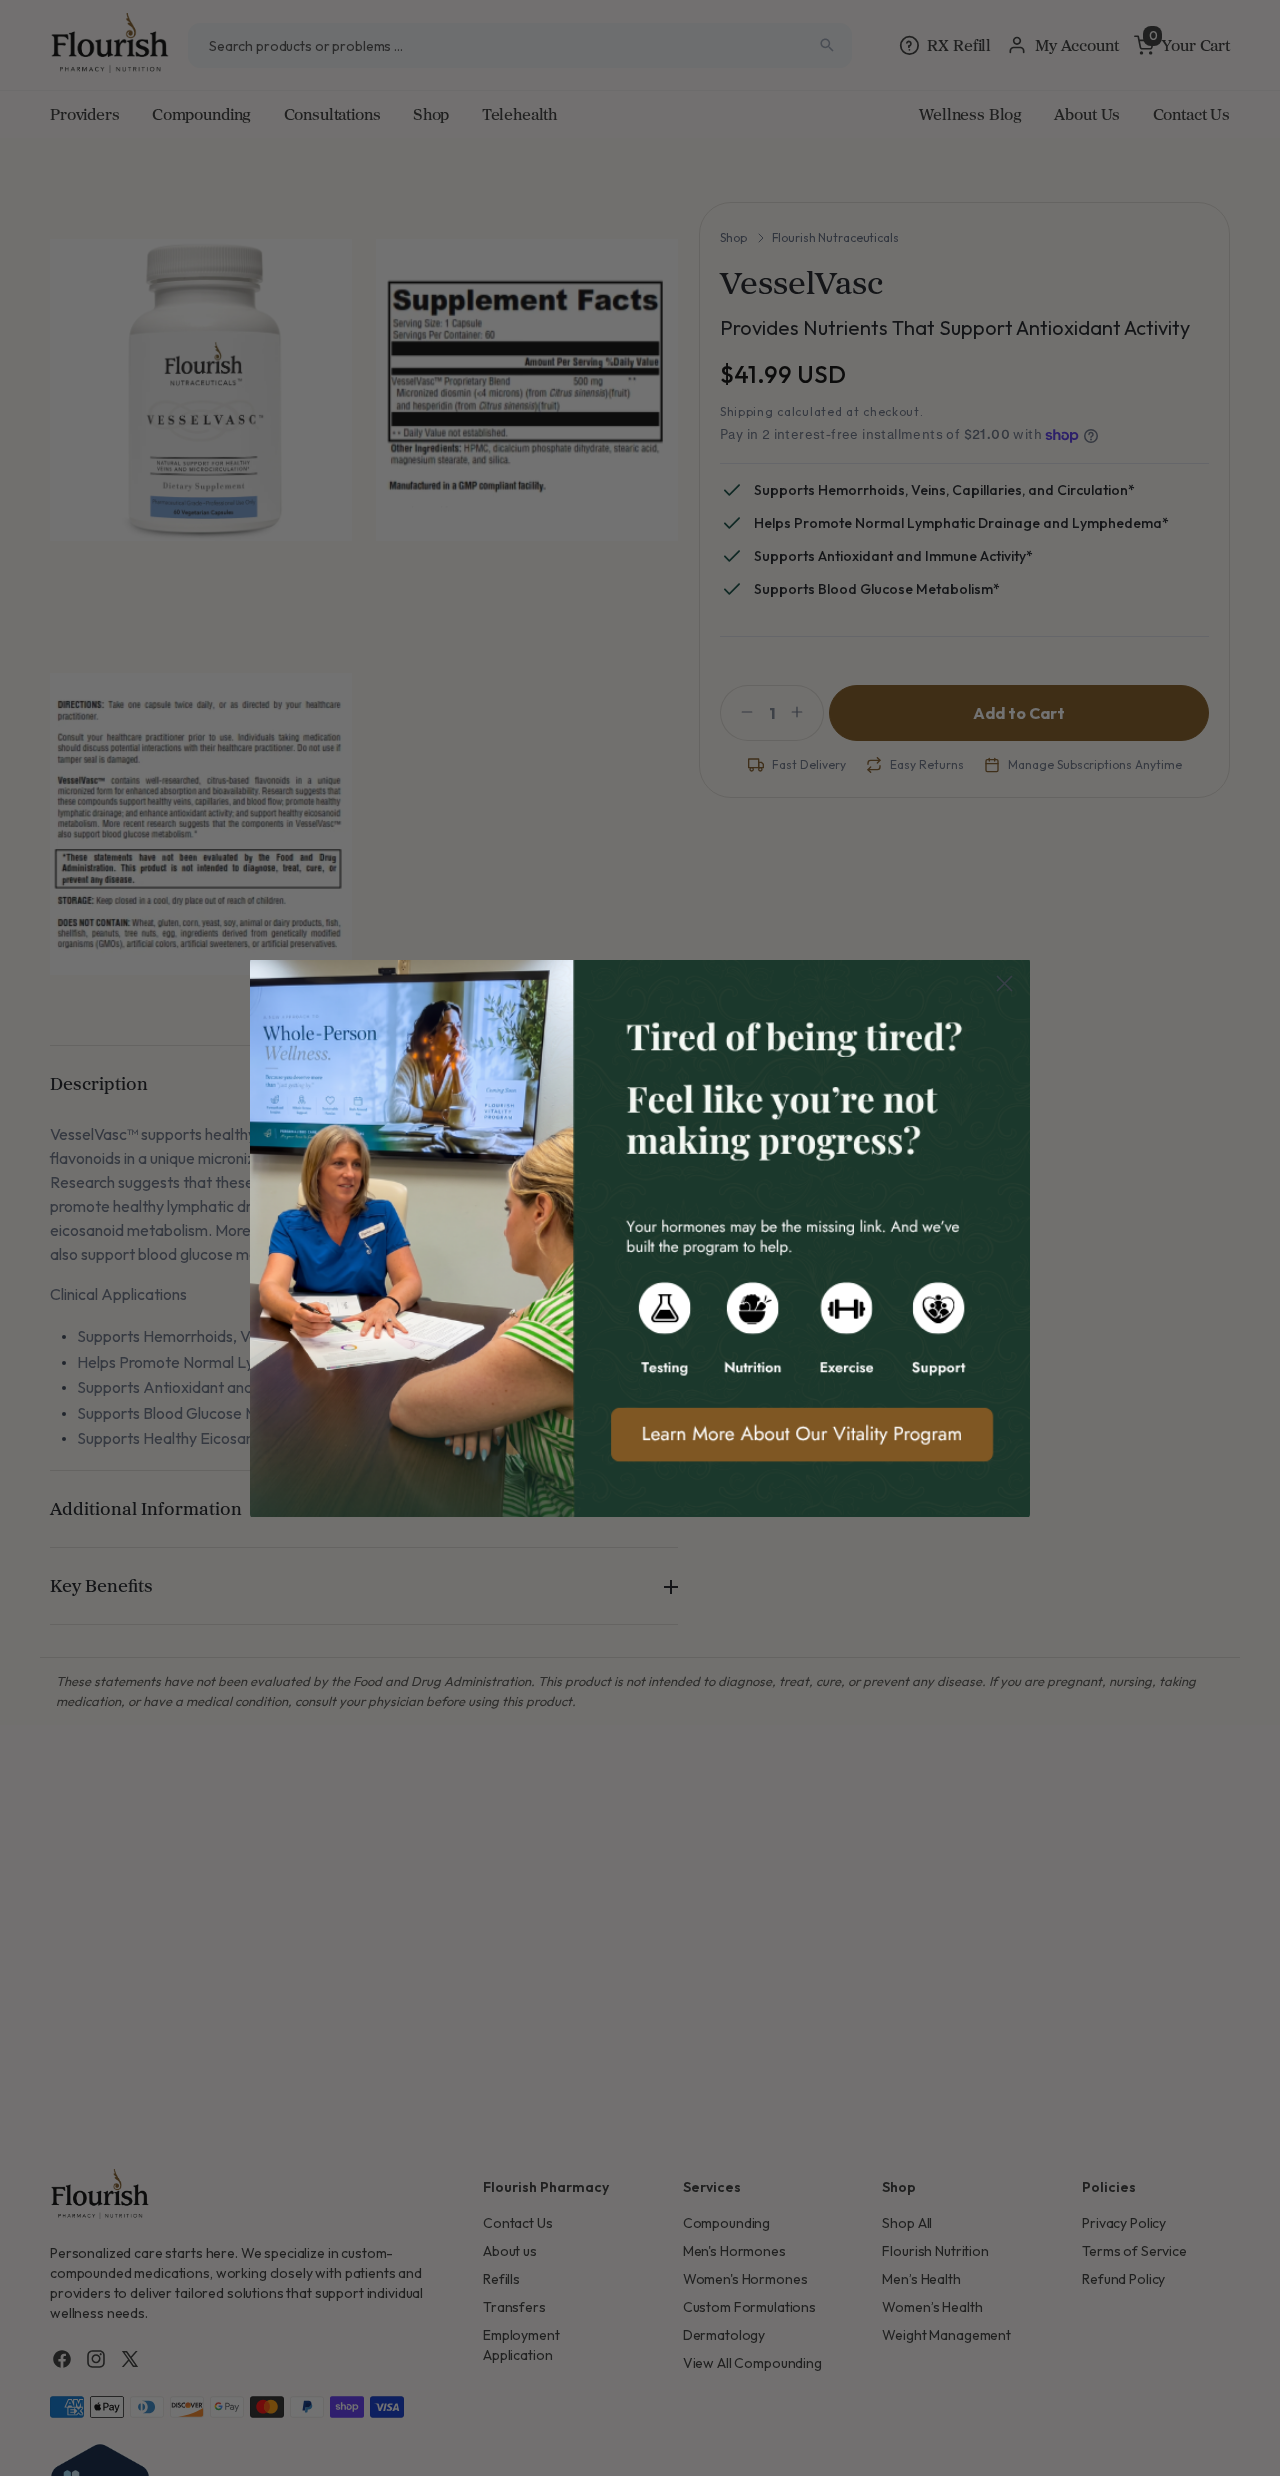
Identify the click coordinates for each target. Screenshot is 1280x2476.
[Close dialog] (1004, 983)
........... (640, 1237)
